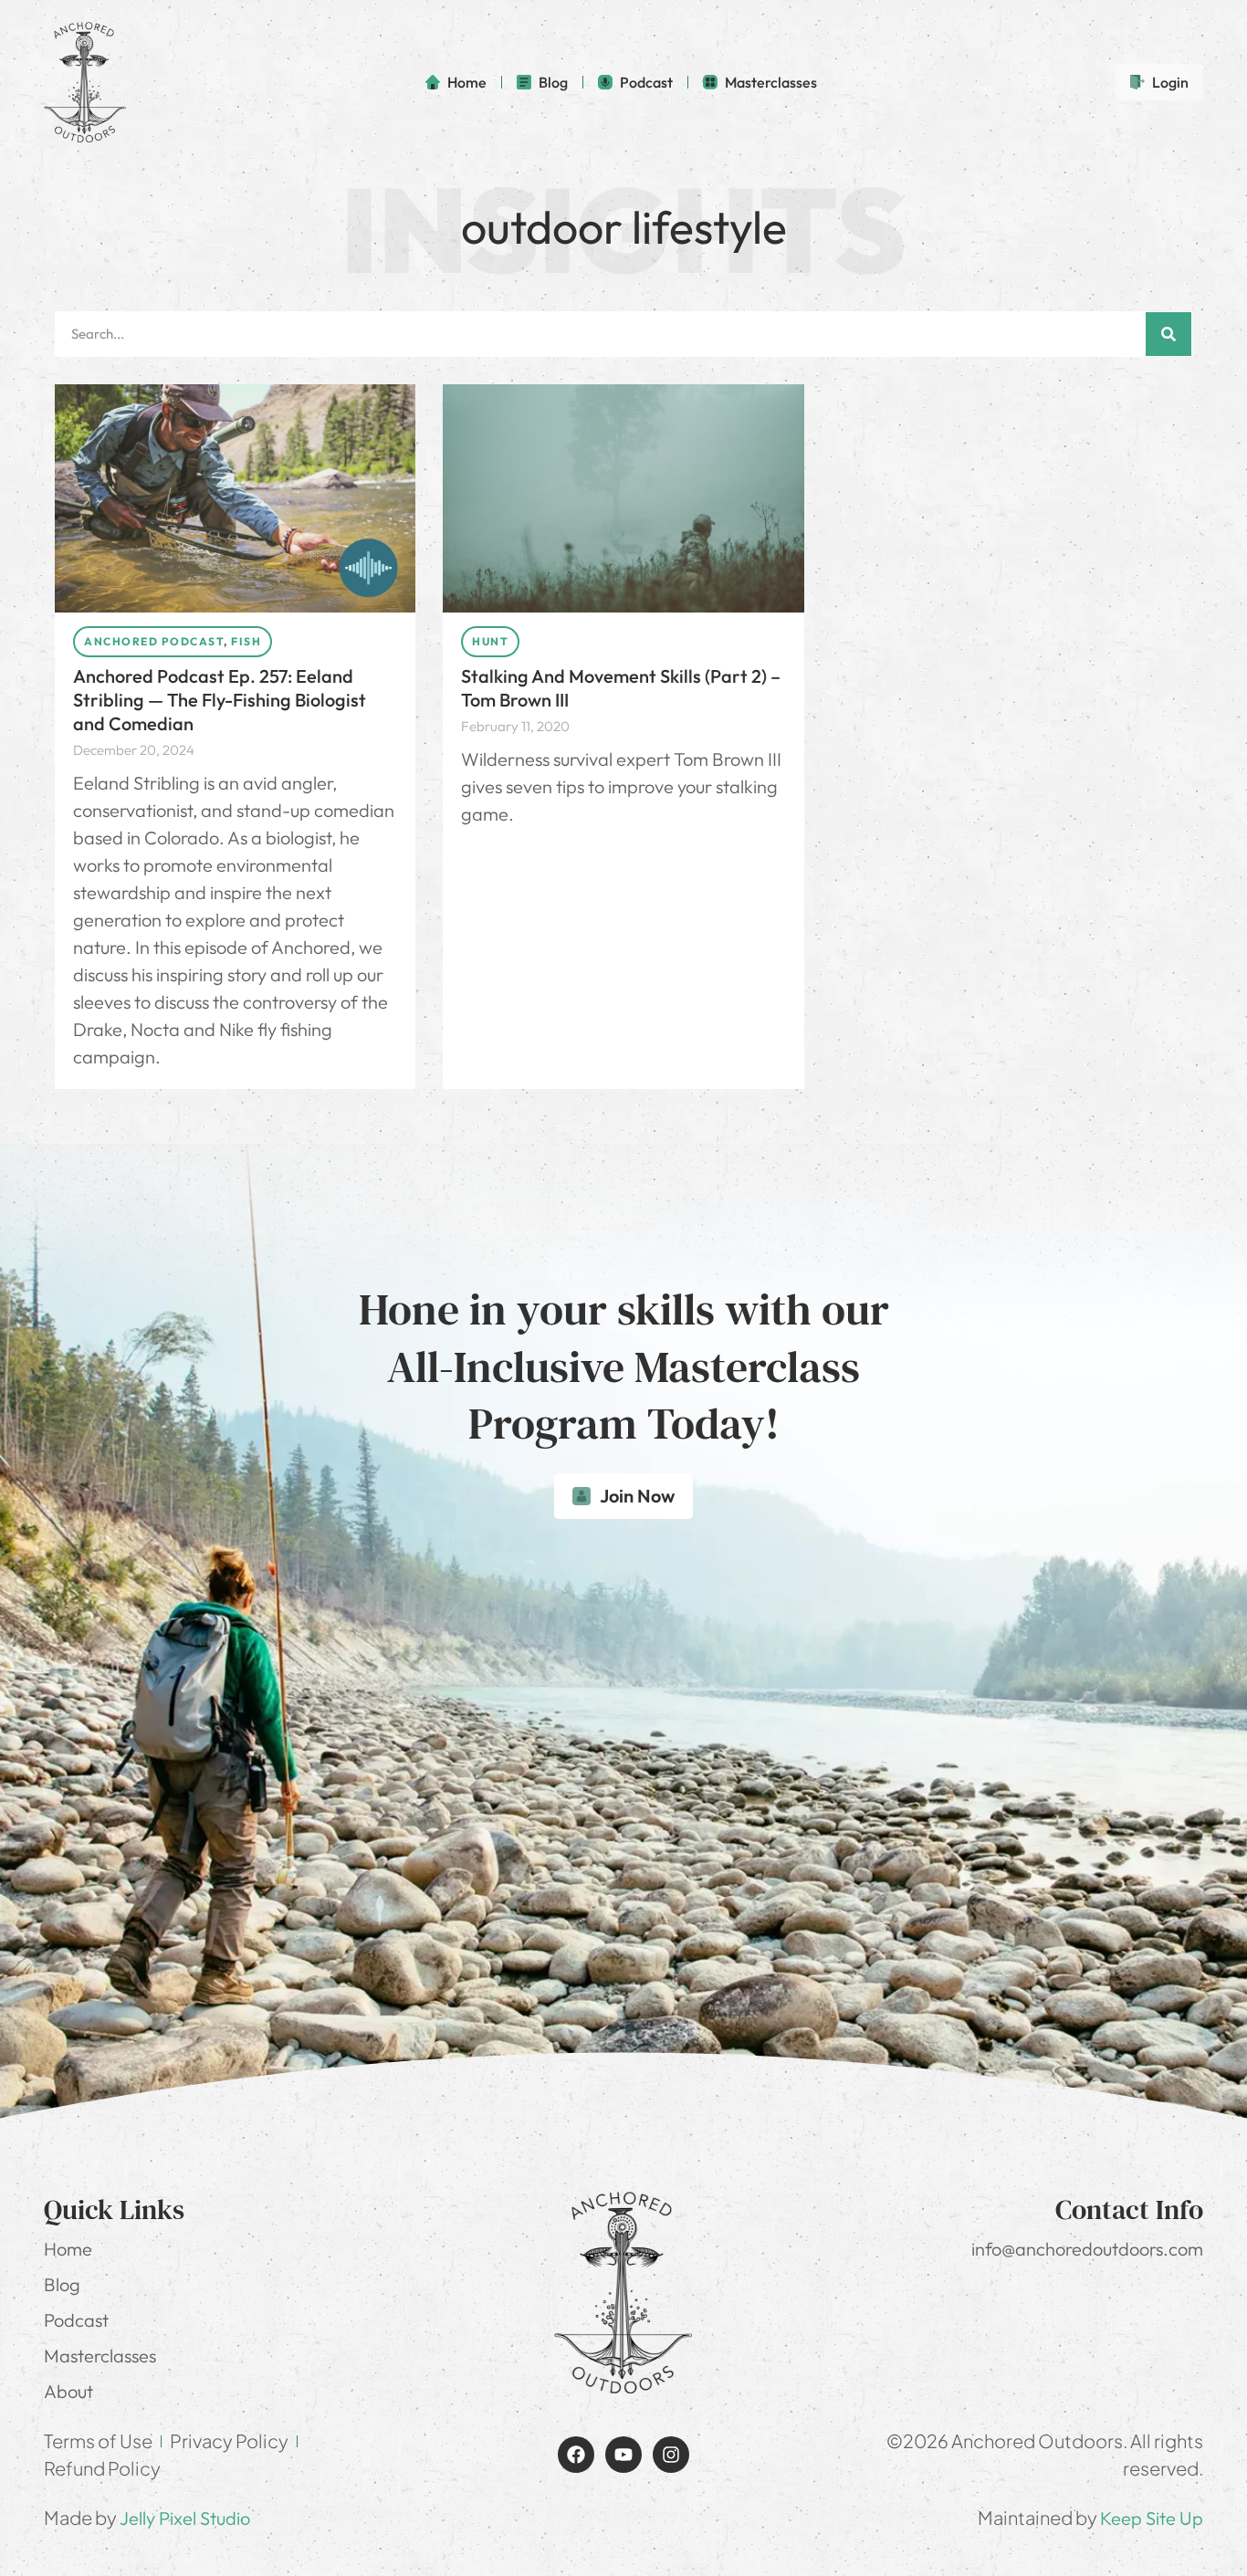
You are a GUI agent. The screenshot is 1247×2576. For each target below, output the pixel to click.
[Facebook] (576, 2455)
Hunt (490, 641)
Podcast (76, 2320)
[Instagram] (671, 2455)
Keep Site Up (1152, 2518)
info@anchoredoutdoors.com (1087, 2249)
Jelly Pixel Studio (185, 2518)
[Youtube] (623, 2455)
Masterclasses (100, 2356)
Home (68, 2249)
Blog (62, 2284)
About (68, 2391)
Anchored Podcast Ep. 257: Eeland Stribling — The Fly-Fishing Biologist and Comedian (220, 700)
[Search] (1168, 334)
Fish (246, 641)
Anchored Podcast (154, 641)
